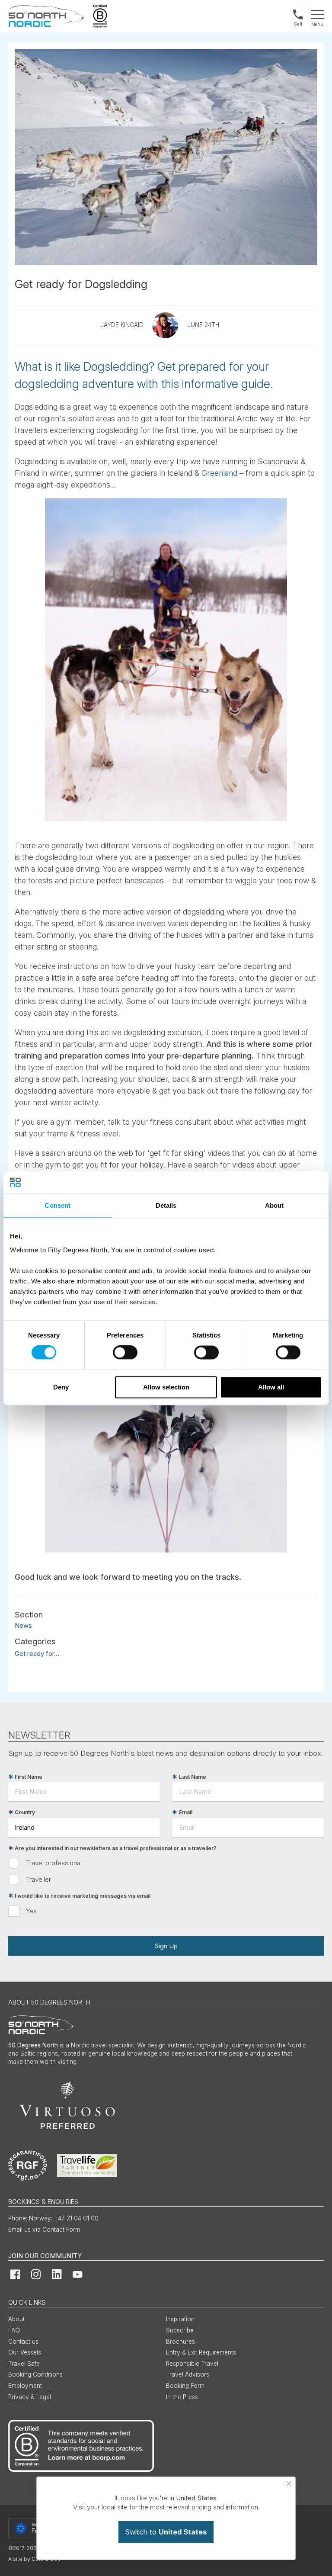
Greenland (219, 473)
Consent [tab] (57, 1205)
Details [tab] (166, 1205)
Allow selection (166, 1387)
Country (25, 1812)
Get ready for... (37, 1654)
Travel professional (54, 1863)
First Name (29, 1777)
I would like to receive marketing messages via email (83, 1896)
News (23, 1625)
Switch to (166, 2532)
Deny (61, 1387)
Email (186, 1812)
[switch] (125, 1353)
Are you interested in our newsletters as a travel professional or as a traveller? (116, 1848)
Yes (31, 1911)
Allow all (271, 1387)
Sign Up (166, 1946)
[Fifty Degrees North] (46, 16)
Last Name (193, 1777)
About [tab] (275, 1205)
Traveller (38, 1879)
